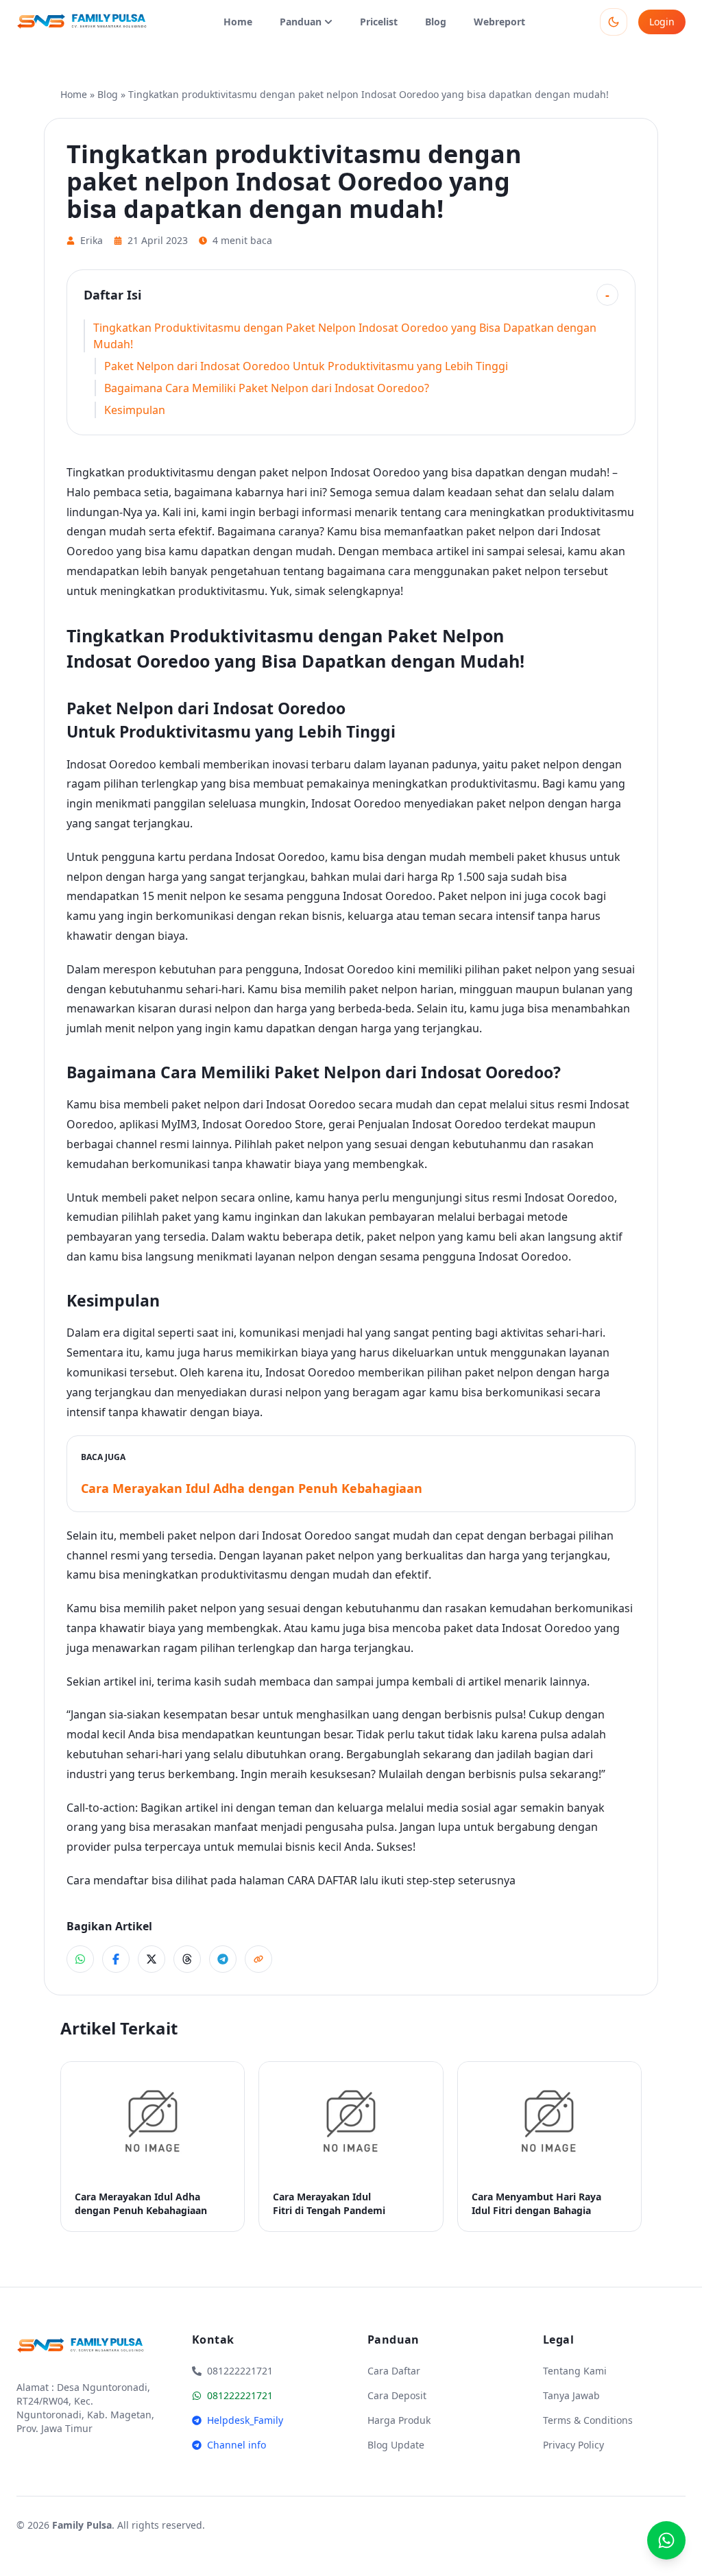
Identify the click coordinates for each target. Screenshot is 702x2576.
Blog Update (396, 2445)
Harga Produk (399, 2420)
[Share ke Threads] (187, 1959)
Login (662, 22)
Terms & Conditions (588, 2420)
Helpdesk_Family (245, 2420)
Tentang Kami (575, 2371)
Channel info (237, 2445)
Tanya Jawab (571, 2395)
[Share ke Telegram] (223, 1959)
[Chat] (666, 2540)
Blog (436, 22)
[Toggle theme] (614, 22)
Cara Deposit (397, 2395)
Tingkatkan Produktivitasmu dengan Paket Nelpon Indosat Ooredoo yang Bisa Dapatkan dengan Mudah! (345, 336)
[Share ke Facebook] (116, 1959)
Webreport (499, 22)
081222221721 (240, 2395)
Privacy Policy (573, 2445)
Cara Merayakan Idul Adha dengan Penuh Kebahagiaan (252, 1488)
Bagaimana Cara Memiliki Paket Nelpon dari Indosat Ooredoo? (267, 388)
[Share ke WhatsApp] (80, 1959)
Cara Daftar (394, 2371)
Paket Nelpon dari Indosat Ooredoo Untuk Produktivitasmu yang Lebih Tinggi (306, 366)
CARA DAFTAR (322, 1880)
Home (238, 22)
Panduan (301, 22)
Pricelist (379, 22)
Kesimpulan (135, 410)
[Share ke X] (152, 1959)
